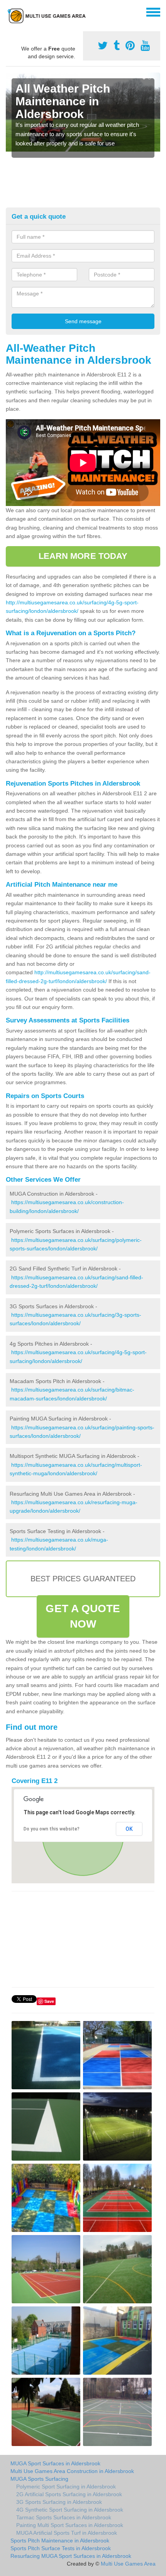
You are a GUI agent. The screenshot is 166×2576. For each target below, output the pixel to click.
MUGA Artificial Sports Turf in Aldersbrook (67, 2533)
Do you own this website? (52, 1829)
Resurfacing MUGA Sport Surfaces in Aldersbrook (71, 2556)
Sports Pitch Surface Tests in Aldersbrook (61, 2548)
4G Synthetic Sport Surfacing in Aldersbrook (70, 2510)
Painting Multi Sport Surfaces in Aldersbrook (70, 2525)
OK (129, 1829)
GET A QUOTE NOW (83, 1616)
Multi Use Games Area (128, 2564)
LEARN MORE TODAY (83, 556)
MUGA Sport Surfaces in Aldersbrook (55, 2463)
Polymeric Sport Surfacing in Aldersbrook (66, 2487)
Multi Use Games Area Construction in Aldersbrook (72, 2471)
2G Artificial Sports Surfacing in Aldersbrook (69, 2494)
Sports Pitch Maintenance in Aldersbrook (60, 2541)
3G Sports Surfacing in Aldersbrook (59, 2502)
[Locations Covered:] (9, 12)
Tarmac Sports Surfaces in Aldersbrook (64, 2517)
